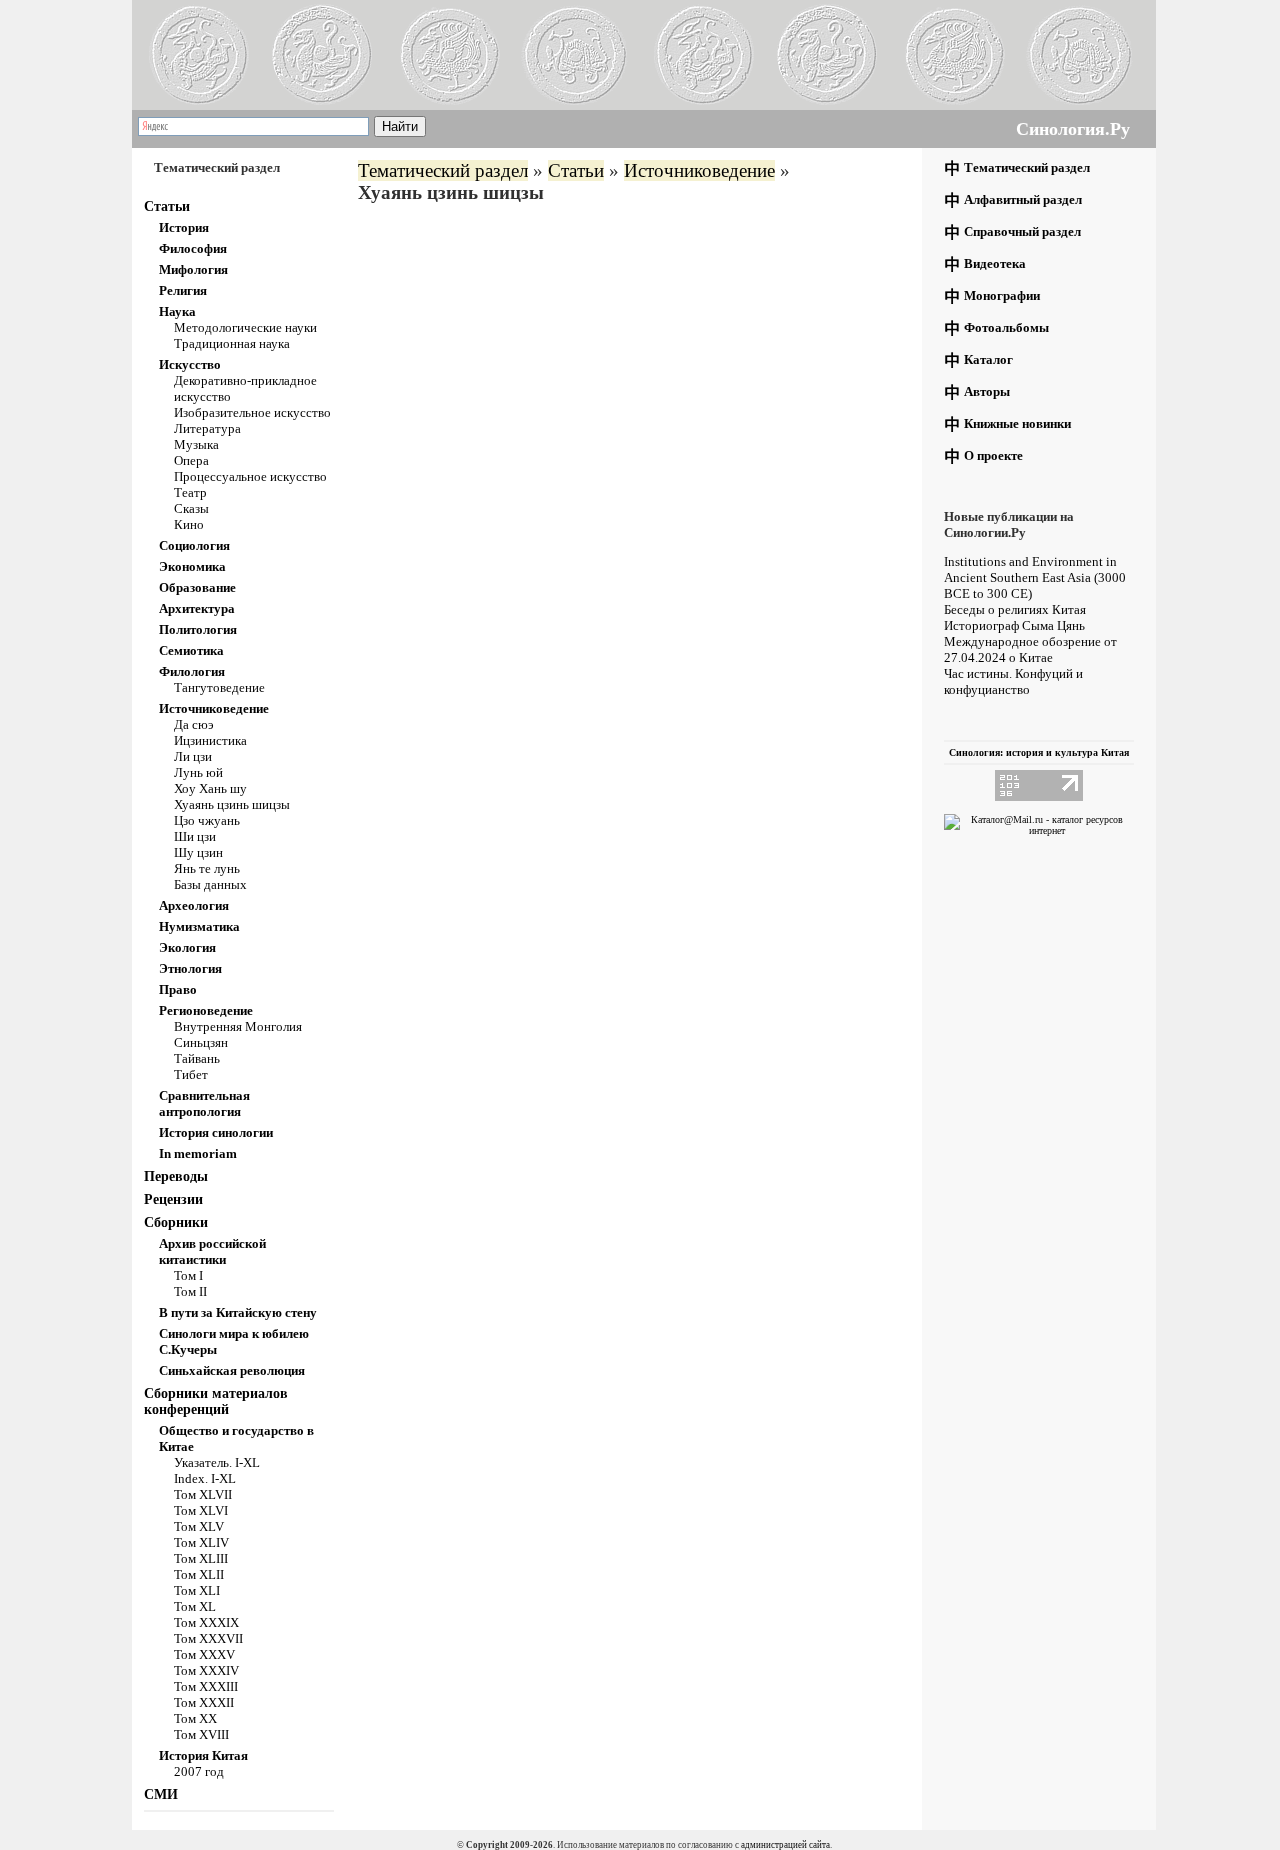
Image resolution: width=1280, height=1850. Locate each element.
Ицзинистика (210, 740)
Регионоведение (206, 1010)
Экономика (192, 566)
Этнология (190, 968)
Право (178, 989)
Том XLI (197, 1590)
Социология (194, 545)
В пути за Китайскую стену (238, 1312)
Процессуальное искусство (250, 476)
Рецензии (173, 1199)
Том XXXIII (206, 1686)
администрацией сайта (785, 1845)
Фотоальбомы (1006, 327)
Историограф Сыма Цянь (1014, 625)
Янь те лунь (207, 868)
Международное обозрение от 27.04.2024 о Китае (1030, 649)
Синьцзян (201, 1042)
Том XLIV (201, 1542)
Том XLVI (201, 1510)
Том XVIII (201, 1734)
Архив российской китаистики (212, 1251)
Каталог (988, 359)
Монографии (1002, 295)
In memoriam (198, 1153)
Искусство (190, 364)
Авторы (987, 391)
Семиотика (191, 650)
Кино (189, 524)
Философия (193, 248)
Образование (197, 587)
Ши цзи (195, 836)
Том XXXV (204, 1654)
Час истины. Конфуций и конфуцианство (1013, 681)
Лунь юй (198, 772)
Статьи (167, 206)
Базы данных (210, 884)
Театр (190, 492)
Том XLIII (201, 1558)
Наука (177, 311)
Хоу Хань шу (210, 788)
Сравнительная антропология (204, 1103)
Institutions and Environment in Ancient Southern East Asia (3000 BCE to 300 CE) (1035, 577)
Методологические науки (245, 327)
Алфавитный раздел (1023, 199)
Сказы (191, 508)
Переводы (176, 1176)
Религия (183, 290)
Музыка (196, 444)
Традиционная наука (232, 343)
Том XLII (199, 1574)
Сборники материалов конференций (216, 1401)
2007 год (199, 1771)
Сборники (176, 1222)
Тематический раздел (443, 170)
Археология (194, 905)
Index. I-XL (205, 1478)
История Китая (203, 1755)
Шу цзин (198, 852)
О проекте (993, 455)
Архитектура (197, 608)
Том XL (195, 1606)
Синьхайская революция (232, 1370)
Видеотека (995, 263)
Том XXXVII (208, 1638)
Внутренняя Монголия (238, 1026)
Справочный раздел (1022, 231)
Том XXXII (204, 1702)
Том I (188, 1275)
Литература (207, 428)
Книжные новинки (1017, 423)
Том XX (195, 1718)
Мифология (193, 269)
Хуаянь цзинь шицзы (232, 804)
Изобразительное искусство (252, 412)
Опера (191, 460)
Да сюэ (194, 724)
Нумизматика (199, 926)
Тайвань (197, 1058)
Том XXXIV (206, 1670)
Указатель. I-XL (217, 1462)
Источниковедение (214, 708)
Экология (187, 947)
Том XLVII (203, 1494)
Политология (198, 629)
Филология (192, 671)
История (184, 227)
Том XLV (199, 1526)
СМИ (161, 1794)
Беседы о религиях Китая (1015, 609)
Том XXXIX (206, 1622)
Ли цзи (193, 756)
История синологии (216, 1132)
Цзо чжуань (207, 820)
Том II (190, 1291)
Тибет (191, 1074)
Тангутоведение (219, 687)
